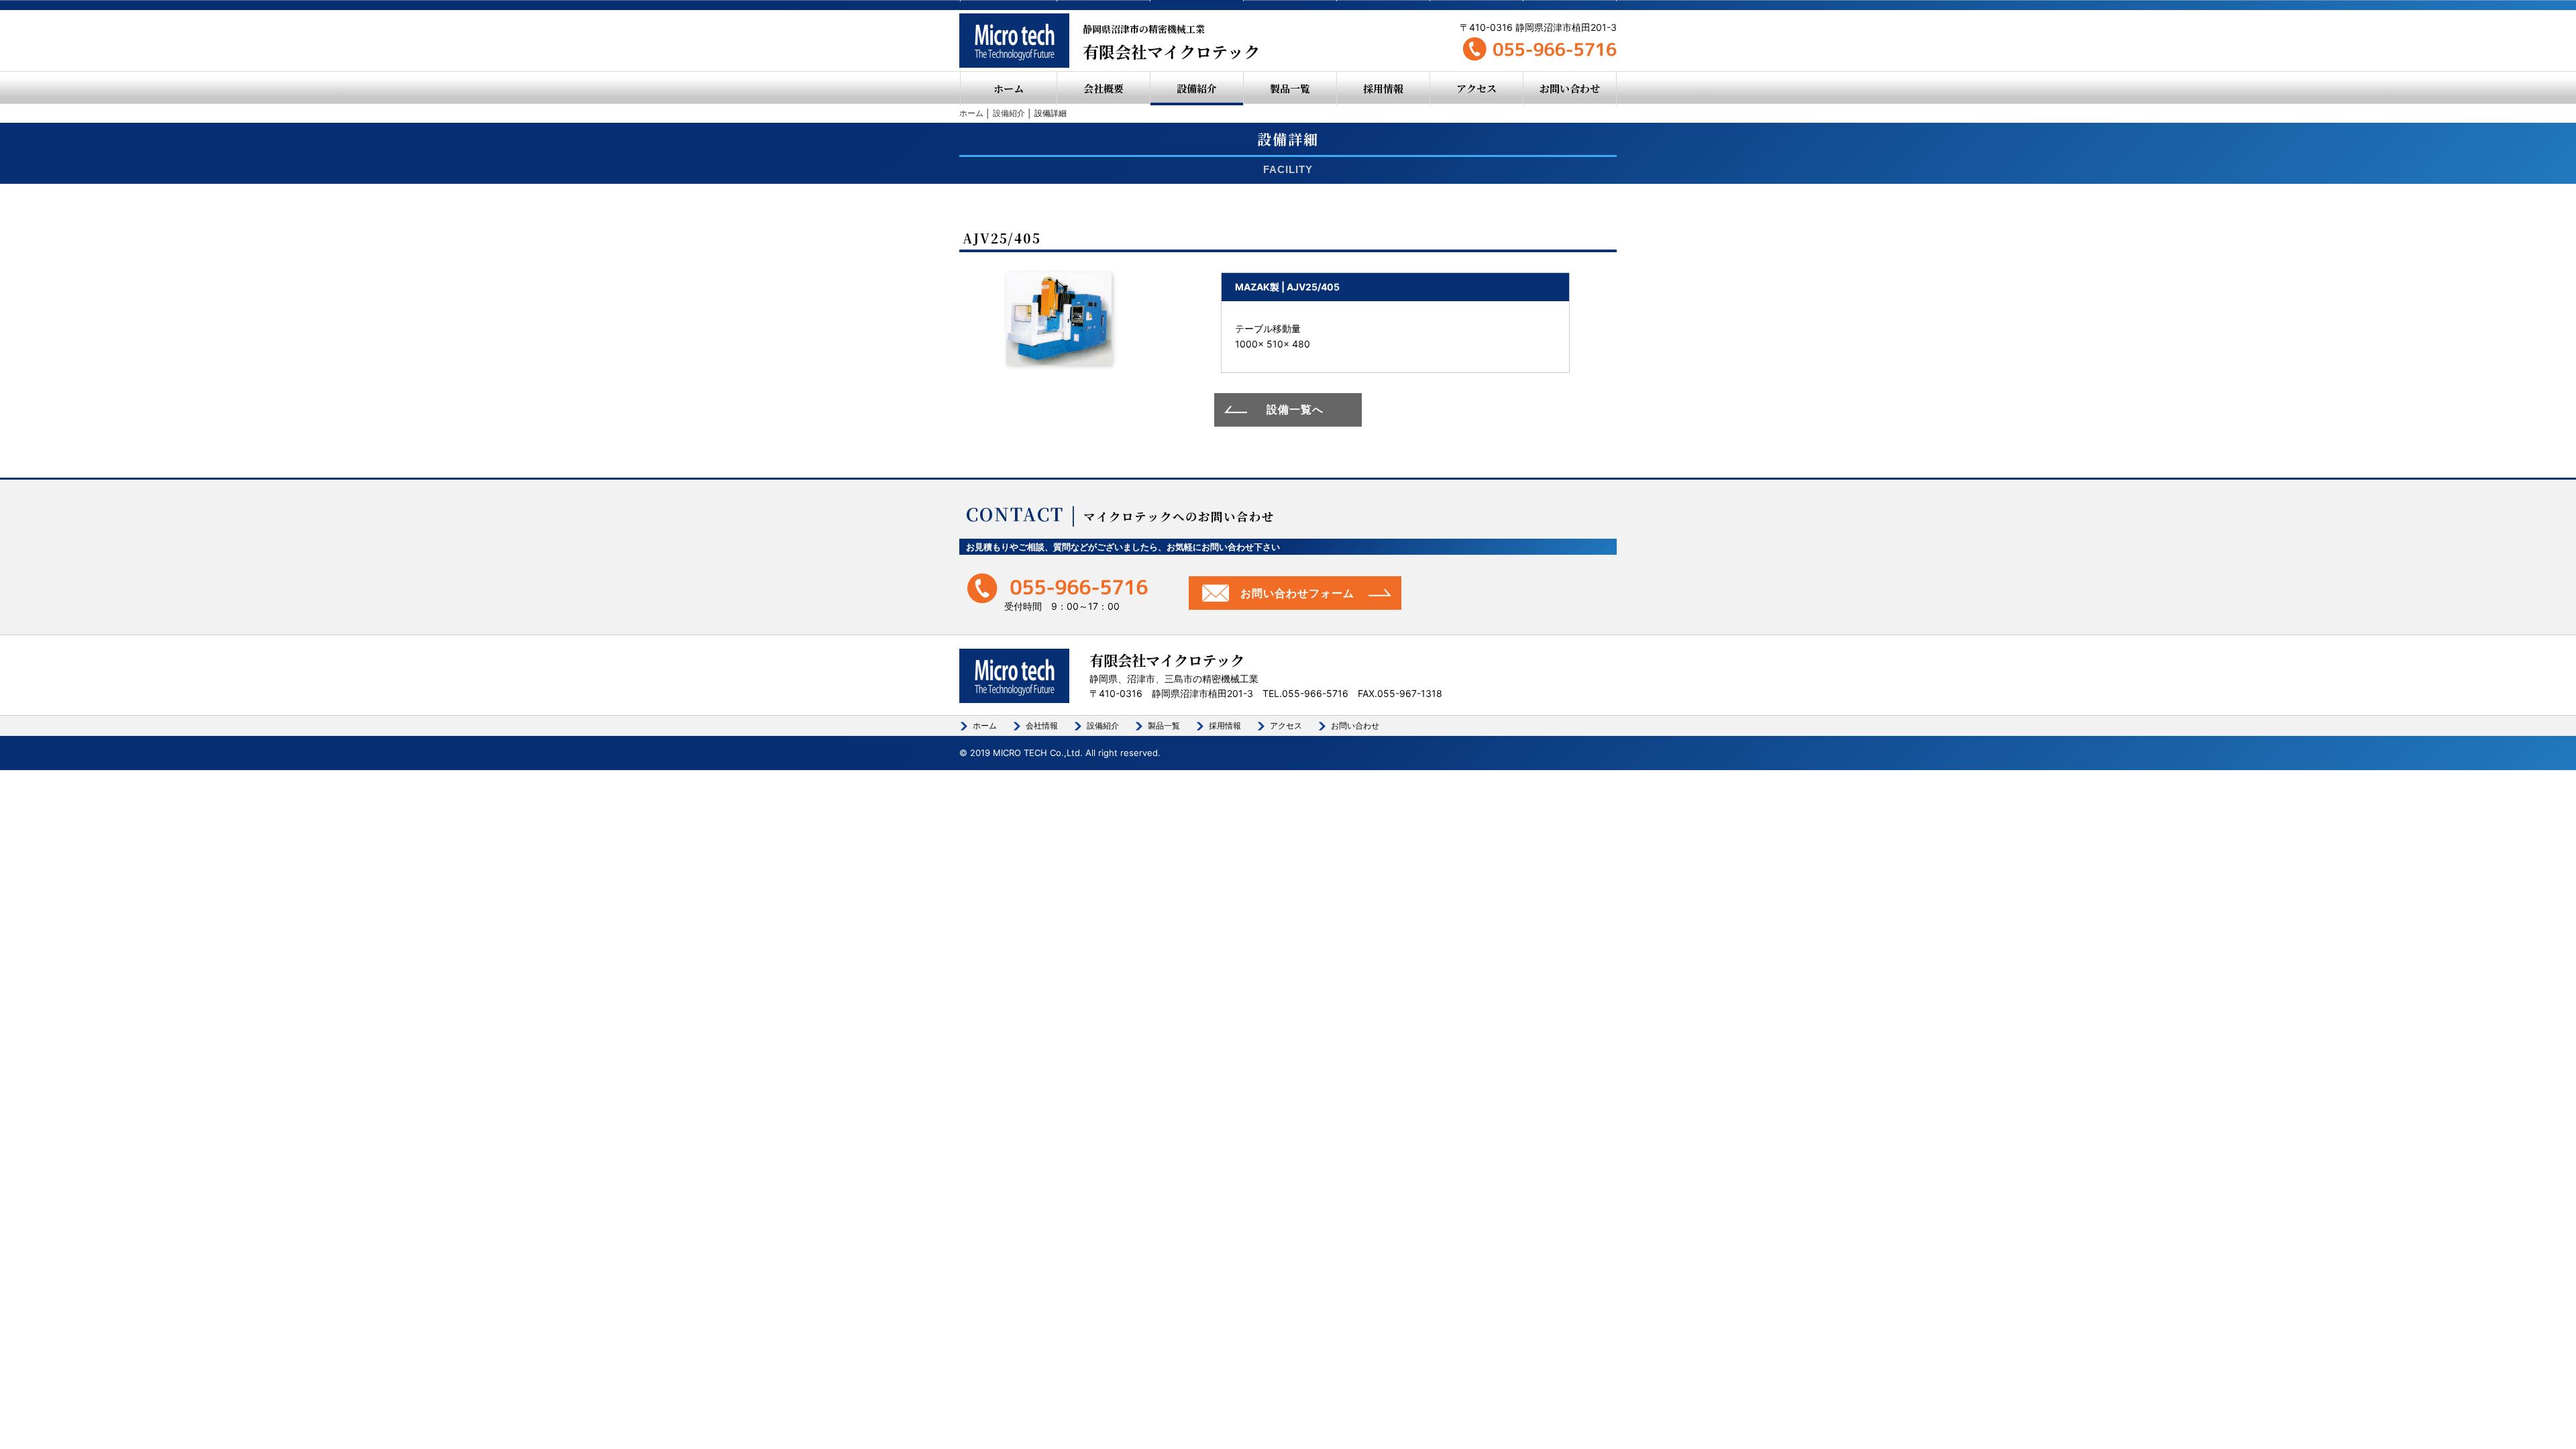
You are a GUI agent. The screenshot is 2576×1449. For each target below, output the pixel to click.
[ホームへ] (1014, 41)
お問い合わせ (1570, 88)
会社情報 (1042, 726)
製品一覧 (1290, 88)
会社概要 (1104, 88)
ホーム (1009, 88)
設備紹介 (1197, 88)
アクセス (1477, 88)
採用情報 (1383, 88)
